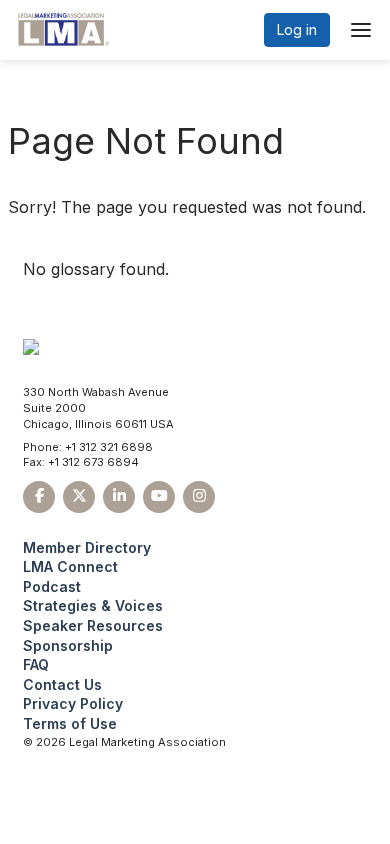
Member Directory (87, 547)
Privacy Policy (73, 703)
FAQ (36, 664)
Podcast (52, 586)
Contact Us (62, 684)
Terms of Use (70, 723)
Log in (297, 29)
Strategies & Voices (93, 605)
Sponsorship (68, 645)
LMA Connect (70, 566)
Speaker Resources (93, 625)
